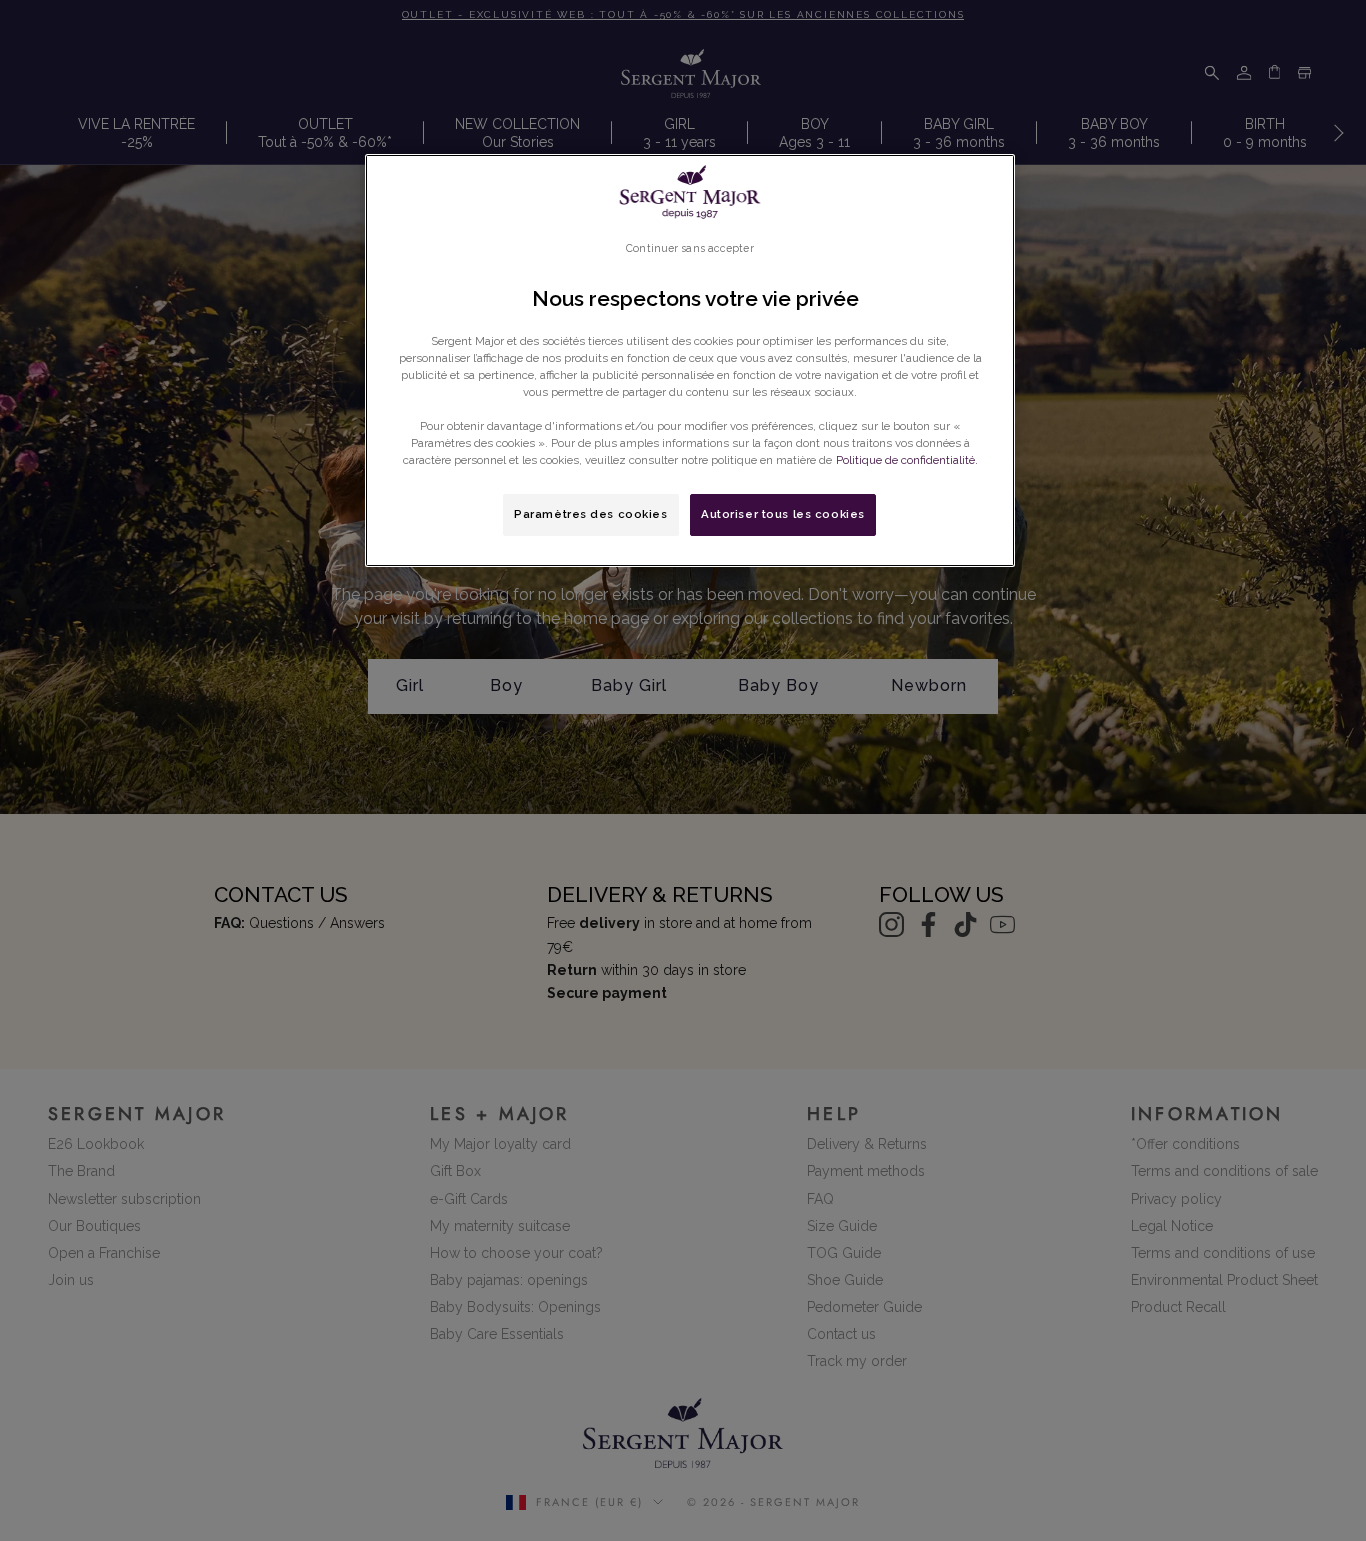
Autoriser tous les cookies (783, 514)
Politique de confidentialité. (907, 460)
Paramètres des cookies (591, 514)
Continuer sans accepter (689, 248)
